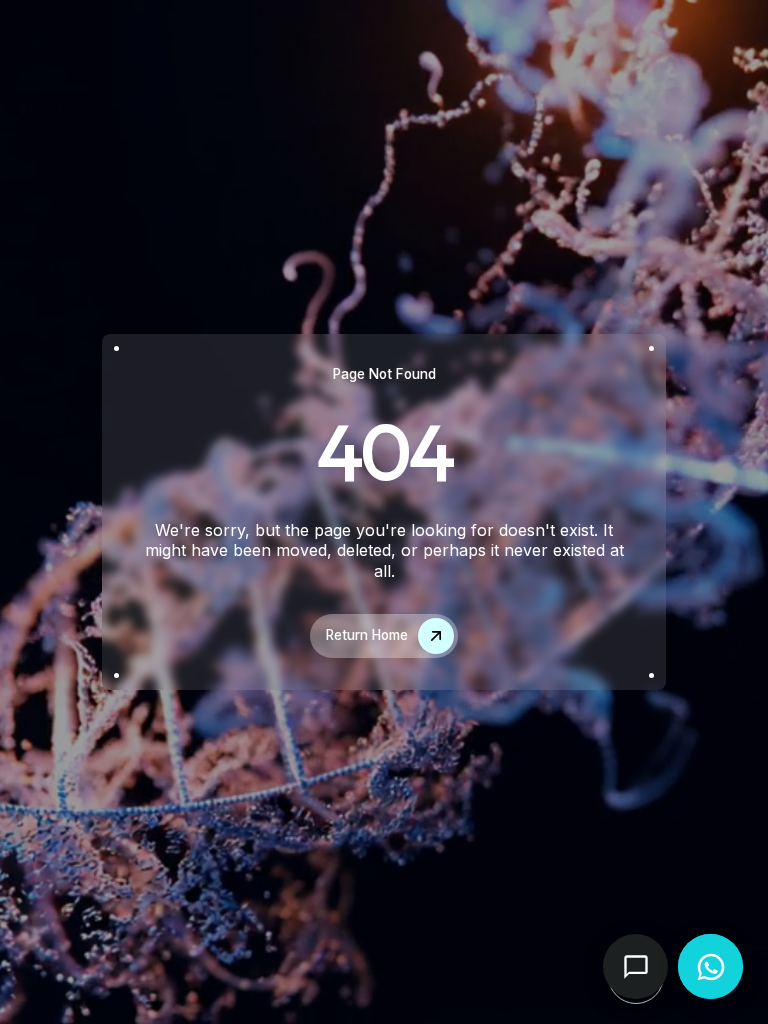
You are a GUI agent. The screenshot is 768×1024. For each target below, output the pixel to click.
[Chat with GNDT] (635, 966)
